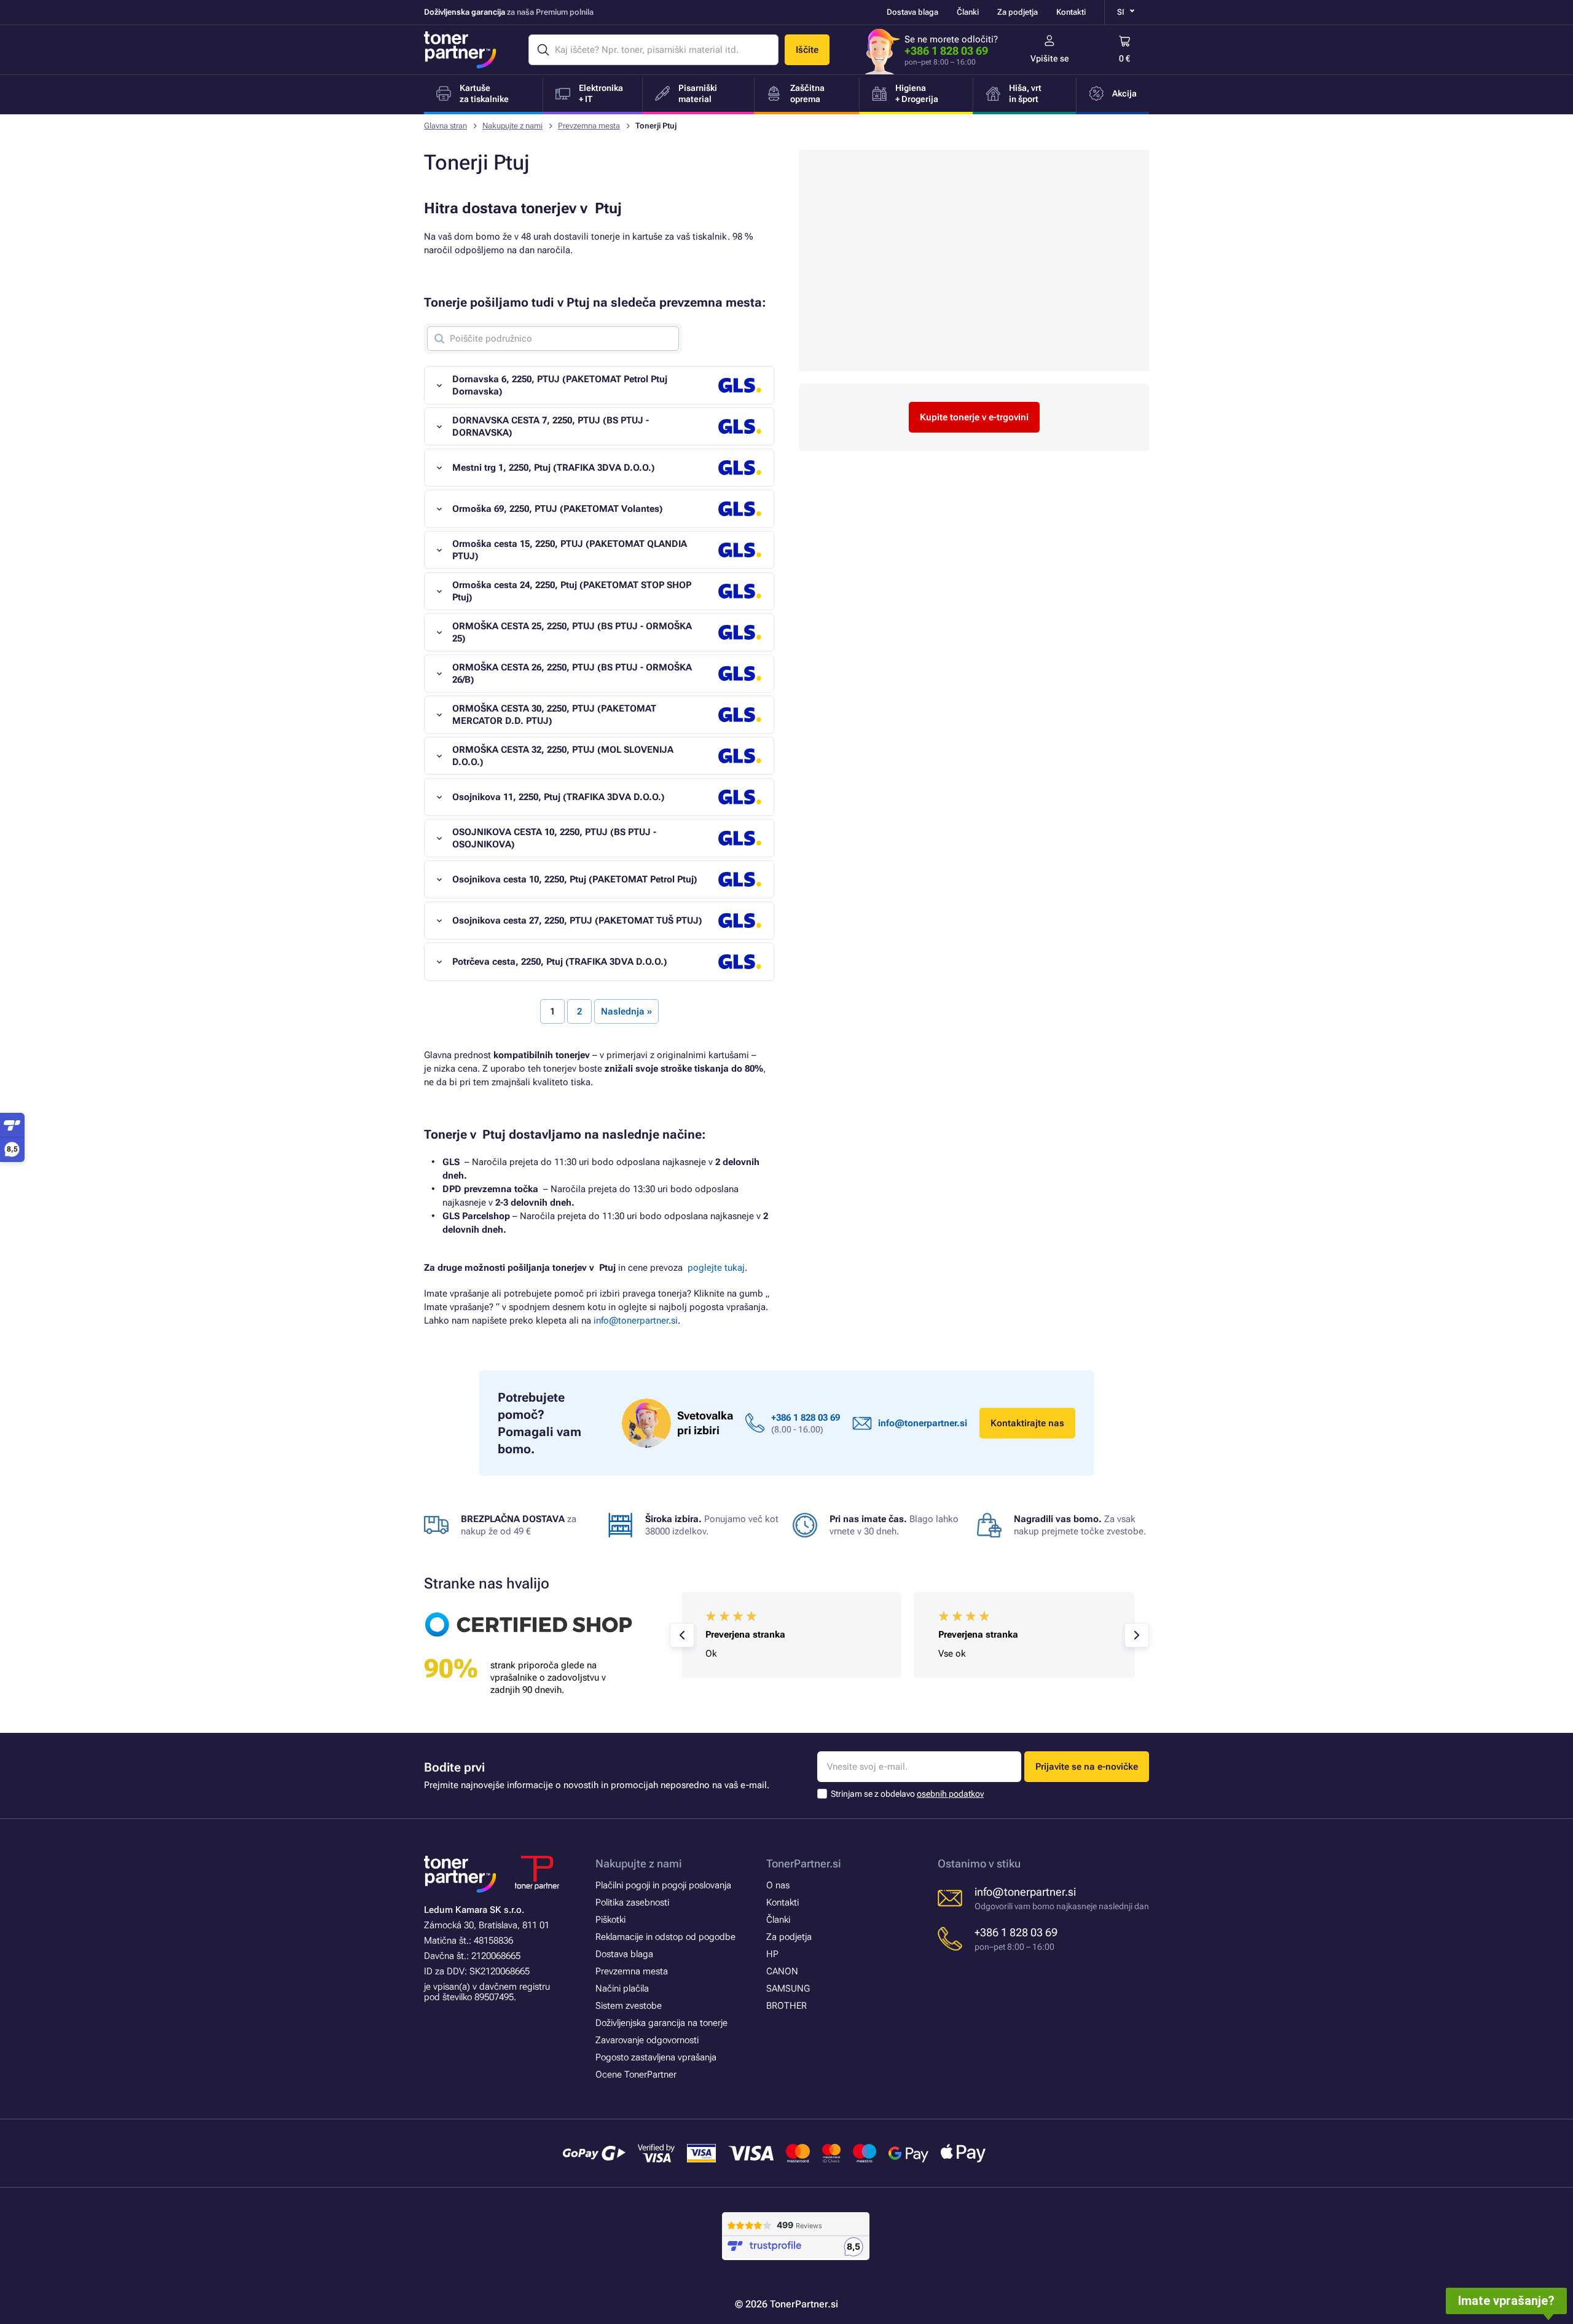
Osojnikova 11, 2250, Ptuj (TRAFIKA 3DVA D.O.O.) (559, 797)
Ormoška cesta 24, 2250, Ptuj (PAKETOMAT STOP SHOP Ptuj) (572, 591)
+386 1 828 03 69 (946, 51)
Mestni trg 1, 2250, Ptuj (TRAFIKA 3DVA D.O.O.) (554, 468)
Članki (968, 12)
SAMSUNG (788, 1988)
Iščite (807, 50)
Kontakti (1071, 12)
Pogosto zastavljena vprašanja (656, 2057)
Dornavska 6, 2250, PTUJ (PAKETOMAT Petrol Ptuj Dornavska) (560, 385)
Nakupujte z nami (512, 126)
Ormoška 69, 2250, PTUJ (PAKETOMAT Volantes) (558, 509)
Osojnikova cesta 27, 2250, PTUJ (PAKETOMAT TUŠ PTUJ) (577, 921)
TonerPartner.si (804, 1863)
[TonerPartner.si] (460, 50)
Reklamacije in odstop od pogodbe (665, 1937)
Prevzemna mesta (589, 126)
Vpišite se (1050, 58)
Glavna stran (445, 126)
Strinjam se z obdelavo (907, 1794)
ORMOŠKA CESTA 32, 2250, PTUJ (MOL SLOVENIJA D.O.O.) (563, 756)
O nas (778, 1885)
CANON (782, 1971)
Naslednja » (626, 1011)
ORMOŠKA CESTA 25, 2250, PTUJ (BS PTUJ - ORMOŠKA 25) (572, 632)
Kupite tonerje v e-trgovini (974, 417)
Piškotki (610, 1920)
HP (772, 1954)
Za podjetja (1018, 12)
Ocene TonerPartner (636, 2075)
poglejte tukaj (716, 1268)
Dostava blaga (912, 12)
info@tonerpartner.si (636, 1321)
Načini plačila (622, 1988)
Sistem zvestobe (629, 2006)
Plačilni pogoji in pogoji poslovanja (663, 1885)
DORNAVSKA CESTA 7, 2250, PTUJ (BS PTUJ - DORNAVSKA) (551, 426)
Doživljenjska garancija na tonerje (661, 2023)
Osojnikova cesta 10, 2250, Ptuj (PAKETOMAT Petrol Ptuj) (575, 879)
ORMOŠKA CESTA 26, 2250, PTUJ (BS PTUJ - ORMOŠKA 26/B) (572, 673)
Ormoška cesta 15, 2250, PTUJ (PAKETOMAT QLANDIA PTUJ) (570, 550)
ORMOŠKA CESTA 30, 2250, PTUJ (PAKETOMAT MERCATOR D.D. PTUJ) (554, 715)
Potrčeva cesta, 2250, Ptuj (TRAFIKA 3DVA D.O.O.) (560, 962)
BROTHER (786, 2006)
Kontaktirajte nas (1027, 1423)
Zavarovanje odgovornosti (647, 2040)
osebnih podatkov (950, 1794)
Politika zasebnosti (632, 1902)
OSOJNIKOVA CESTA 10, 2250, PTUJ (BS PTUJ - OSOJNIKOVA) (554, 838)
